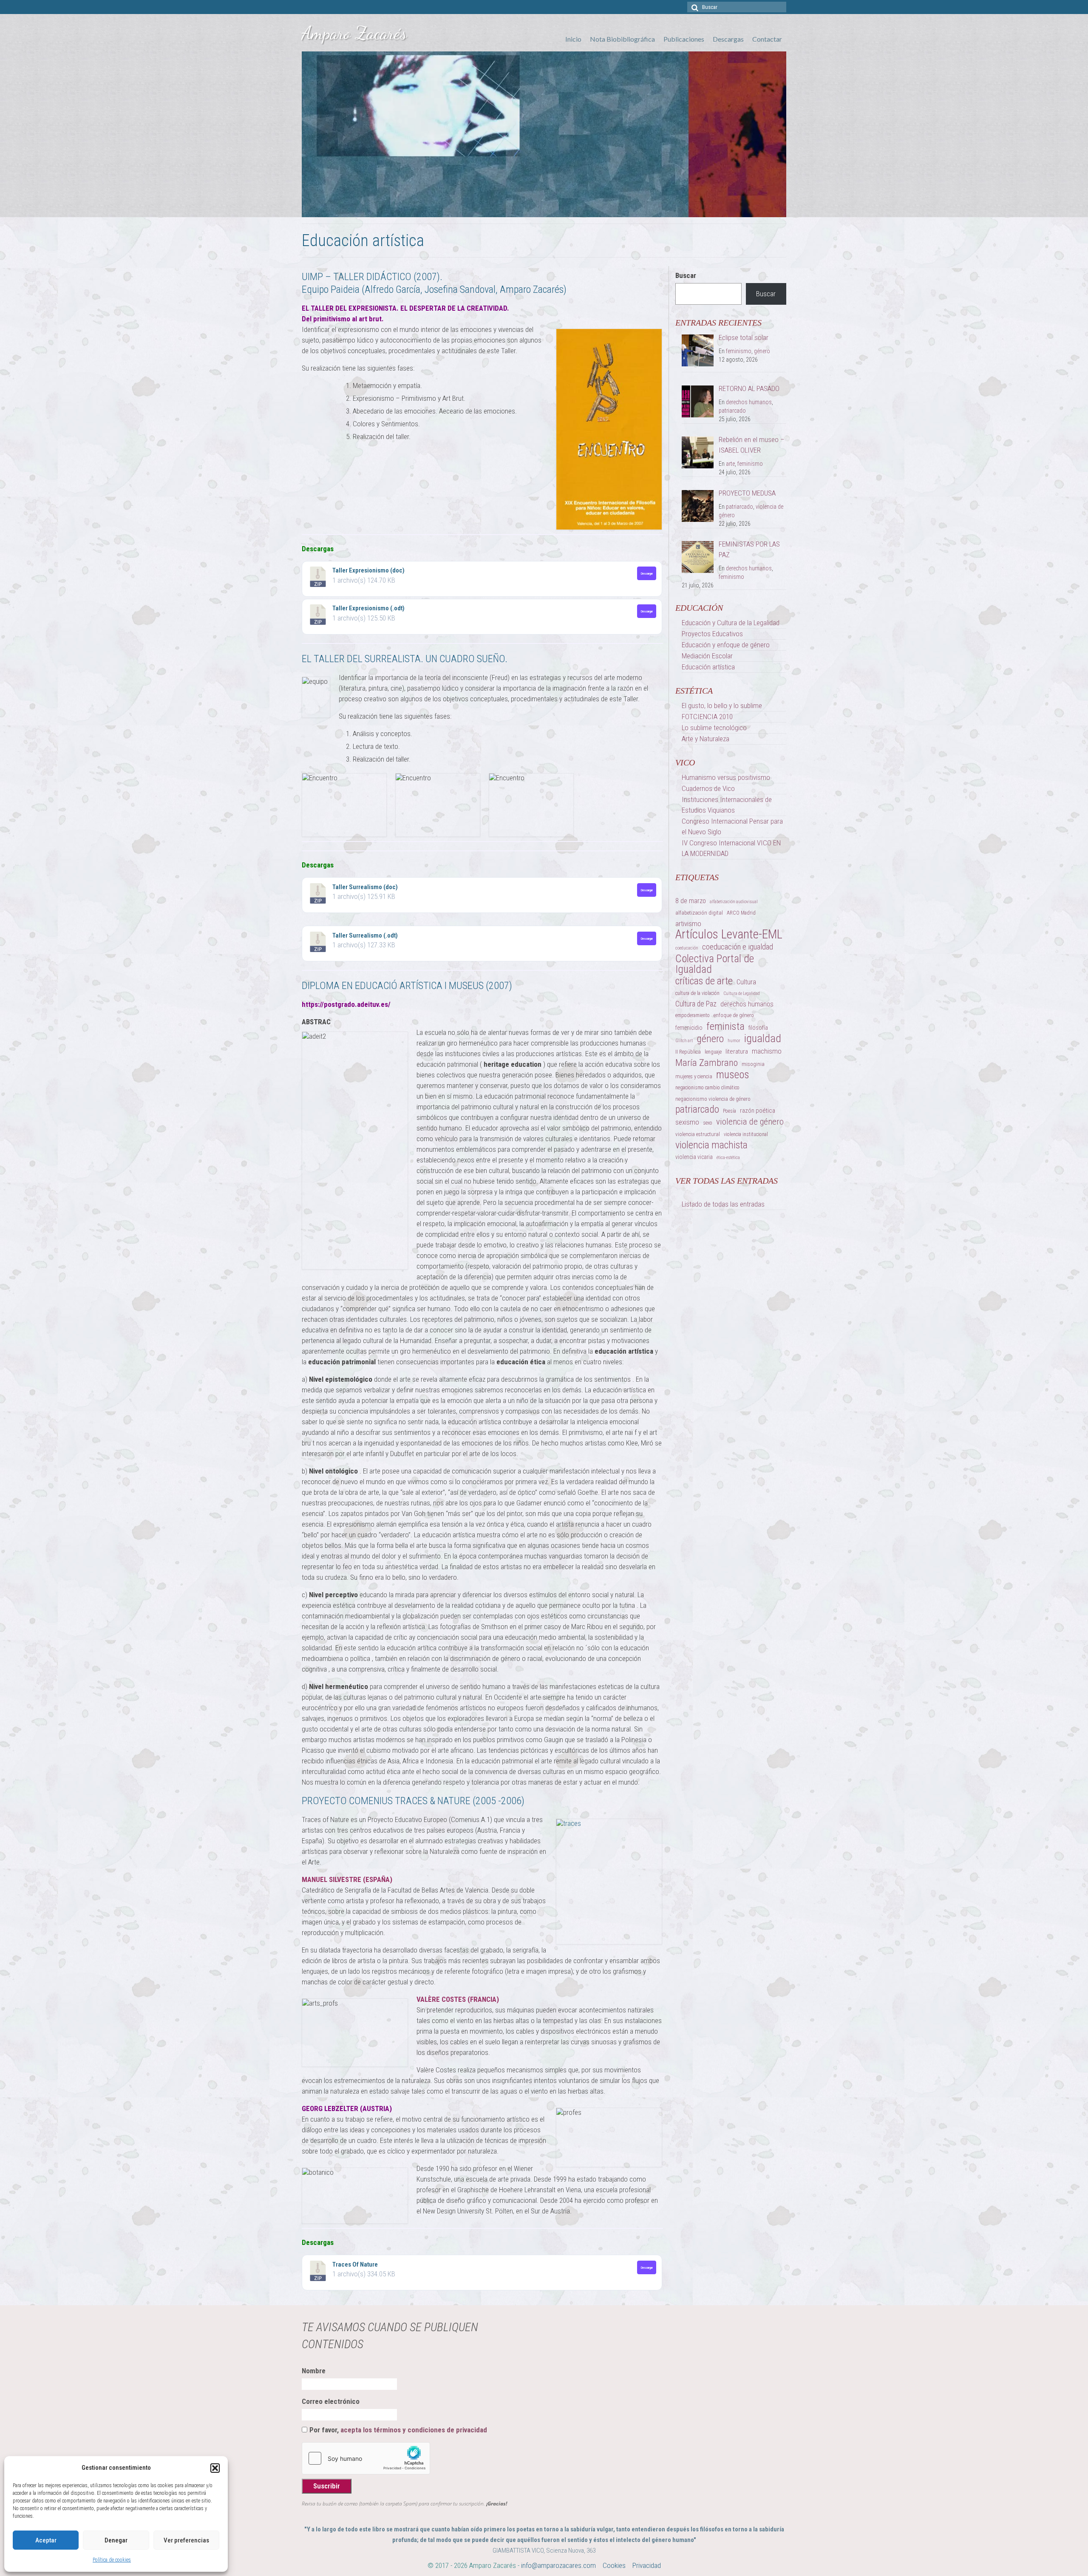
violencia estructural (698, 1134)
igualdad (763, 1039)
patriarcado (732, 411)
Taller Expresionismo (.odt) (368, 608)
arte (730, 464)
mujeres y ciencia (694, 1076)
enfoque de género (734, 1015)
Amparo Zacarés (354, 33)
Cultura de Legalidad (742, 993)
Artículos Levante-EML (729, 934)
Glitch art (684, 1041)
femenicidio (689, 1028)
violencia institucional (746, 1134)
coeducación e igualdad (738, 947)
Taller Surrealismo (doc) (365, 887)
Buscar (686, 275)
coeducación (687, 948)
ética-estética (728, 1158)
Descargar (647, 573)
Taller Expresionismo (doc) (368, 570)
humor (734, 1041)
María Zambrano (707, 1063)
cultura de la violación (697, 993)
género (762, 351)
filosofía (758, 1028)
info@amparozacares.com (558, 2565)
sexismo (687, 1122)
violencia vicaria (694, 1157)
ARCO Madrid (741, 913)
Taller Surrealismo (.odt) (365, 935)
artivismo (688, 924)
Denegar (116, 2540)
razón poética (758, 1111)
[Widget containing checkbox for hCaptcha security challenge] (366, 2458)
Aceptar (46, 2540)
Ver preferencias (186, 2540)
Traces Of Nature (355, 2264)
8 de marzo (691, 901)
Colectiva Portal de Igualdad (715, 964)
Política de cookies (112, 2560)
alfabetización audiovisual (734, 902)
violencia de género (750, 1122)
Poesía (730, 1111)
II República (688, 1052)
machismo (767, 1051)
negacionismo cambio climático (707, 1088)
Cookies (614, 2565)
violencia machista (711, 1145)
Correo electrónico (331, 2401)
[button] (215, 2468)
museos (733, 1075)
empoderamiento (693, 1015)
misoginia (753, 1064)
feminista (725, 1026)
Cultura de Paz (696, 1004)
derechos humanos (749, 402)
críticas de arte (704, 981)
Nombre (314, 2371)
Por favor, (398, 2430)
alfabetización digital (699, 913)
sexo (708, 1123)
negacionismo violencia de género (713, 1099)
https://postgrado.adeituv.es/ (346, 1004)
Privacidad (647, 2565)
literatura (737, 1051)
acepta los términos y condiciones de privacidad (414, 2430)
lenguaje (713, 1052)
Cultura (746, 982)
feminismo (739, 351)
